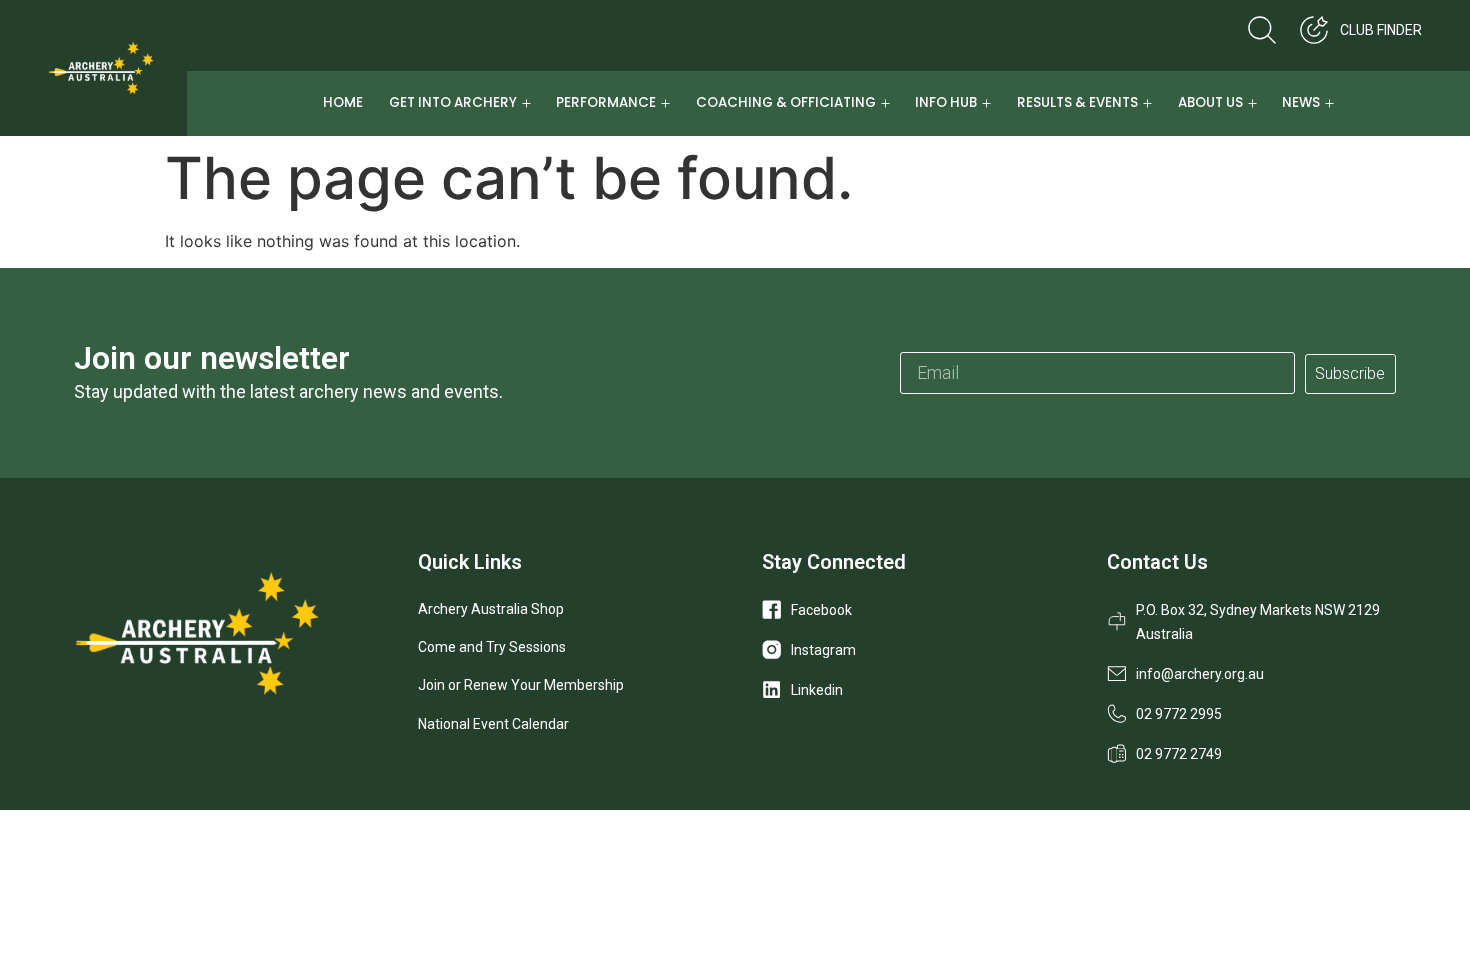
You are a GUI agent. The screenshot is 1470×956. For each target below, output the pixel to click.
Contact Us (1157, 562)
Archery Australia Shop (491, 609)
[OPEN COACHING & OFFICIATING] (885, 103)
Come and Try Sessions (492, 647)
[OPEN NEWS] (1329, 103)
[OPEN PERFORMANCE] (665, 103)
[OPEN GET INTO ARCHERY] (526, 103)
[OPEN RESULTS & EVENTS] (1147, 103)
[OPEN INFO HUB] (986, 103)
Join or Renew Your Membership (521, 685)
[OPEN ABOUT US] (1252, 103)
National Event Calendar (493, 724)
